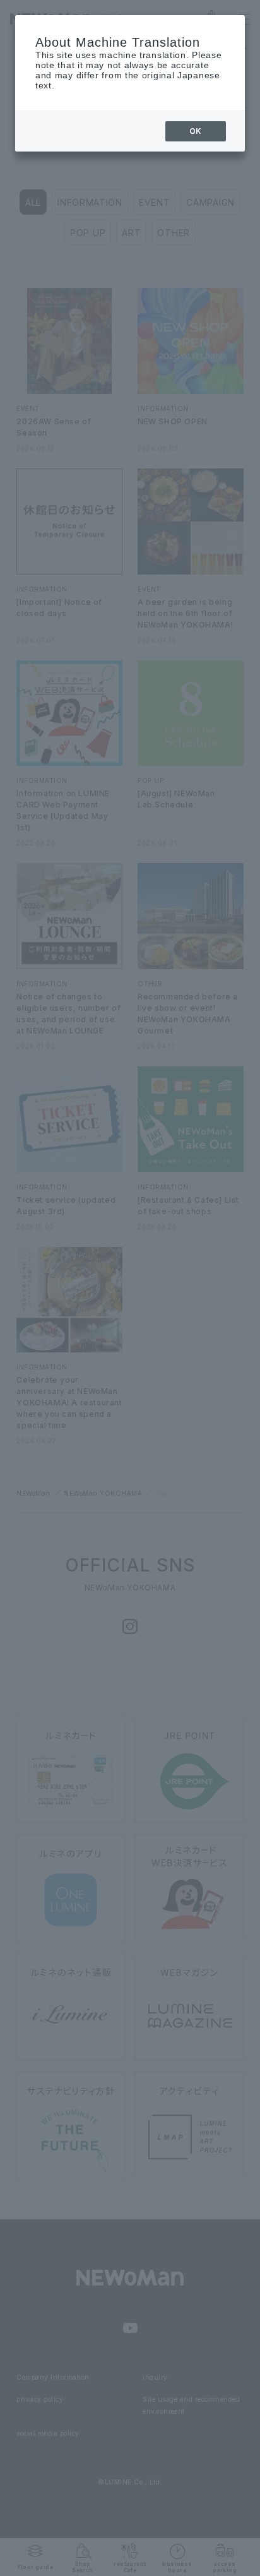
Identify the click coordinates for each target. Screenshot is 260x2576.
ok (196, 131)
